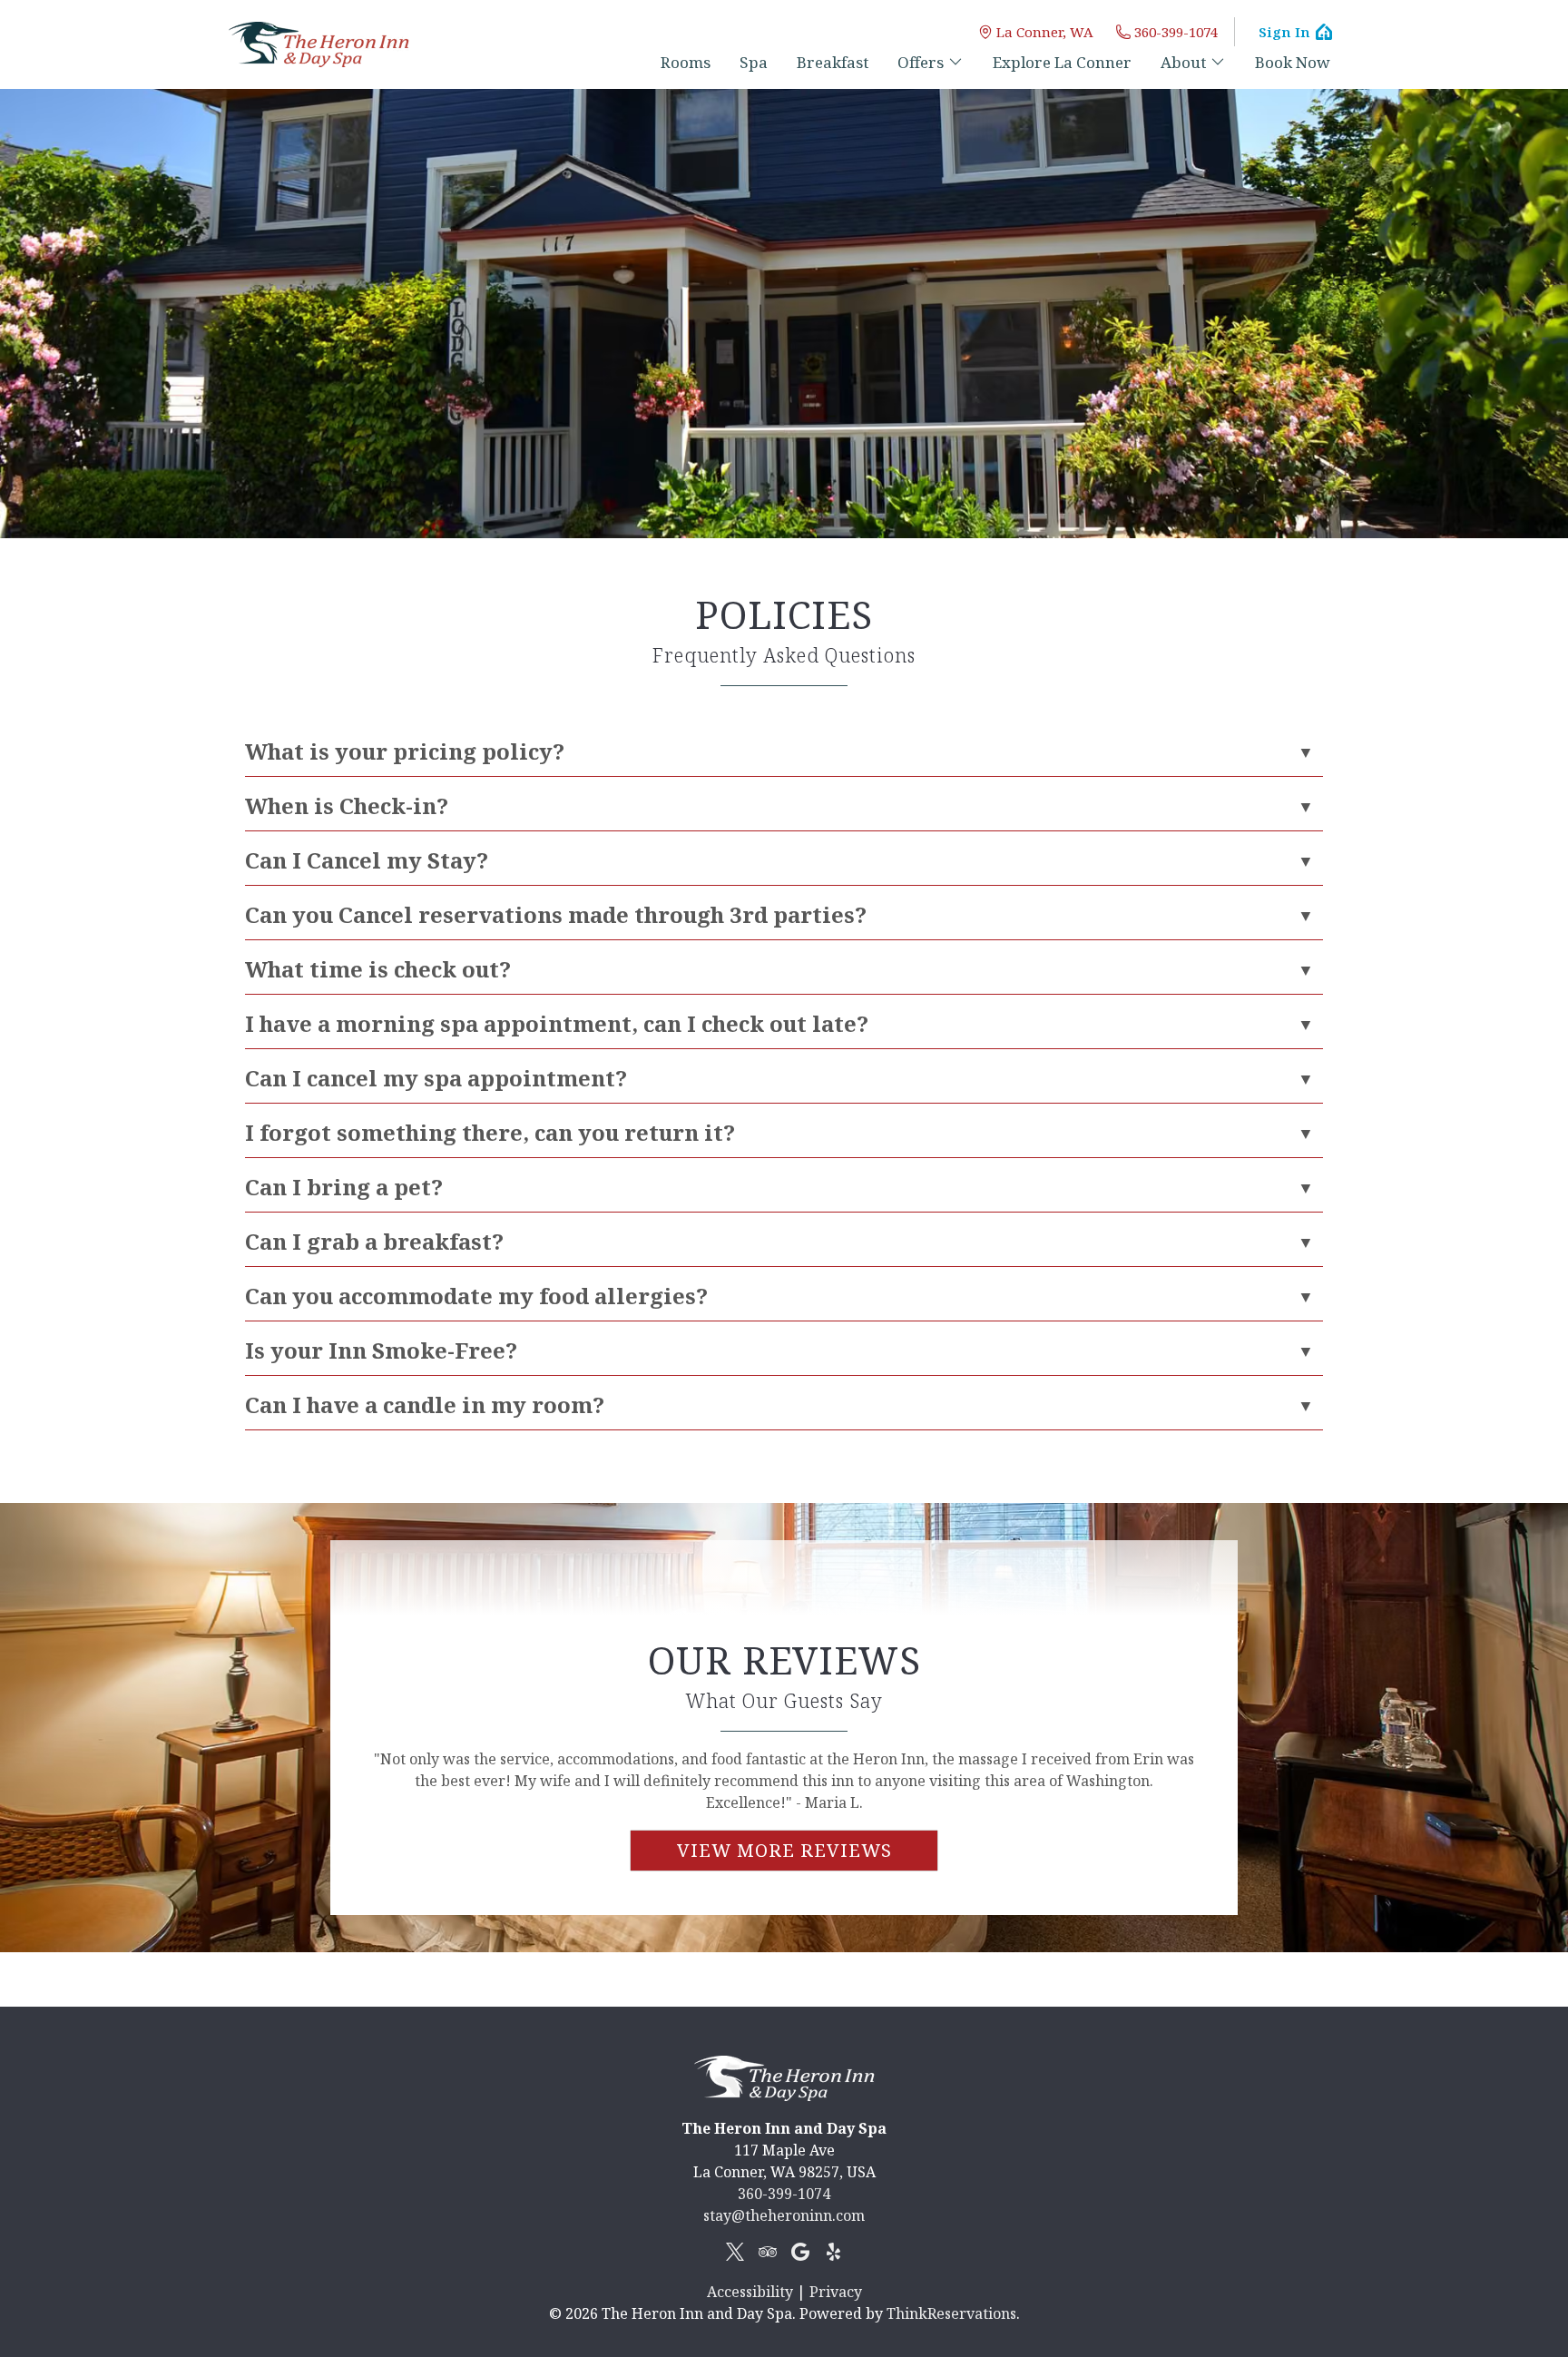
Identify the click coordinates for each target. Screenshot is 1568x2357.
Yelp (833, 2252)
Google (800, 2252)
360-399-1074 (1176, 32)
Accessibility (750, 2292)
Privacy (836, 2292)
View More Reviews (784, 1850)
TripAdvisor (768, 2252)
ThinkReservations (951, 2313)
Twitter (735, 2252)
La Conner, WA (1045, 32)
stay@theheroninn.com (784, 2215)
